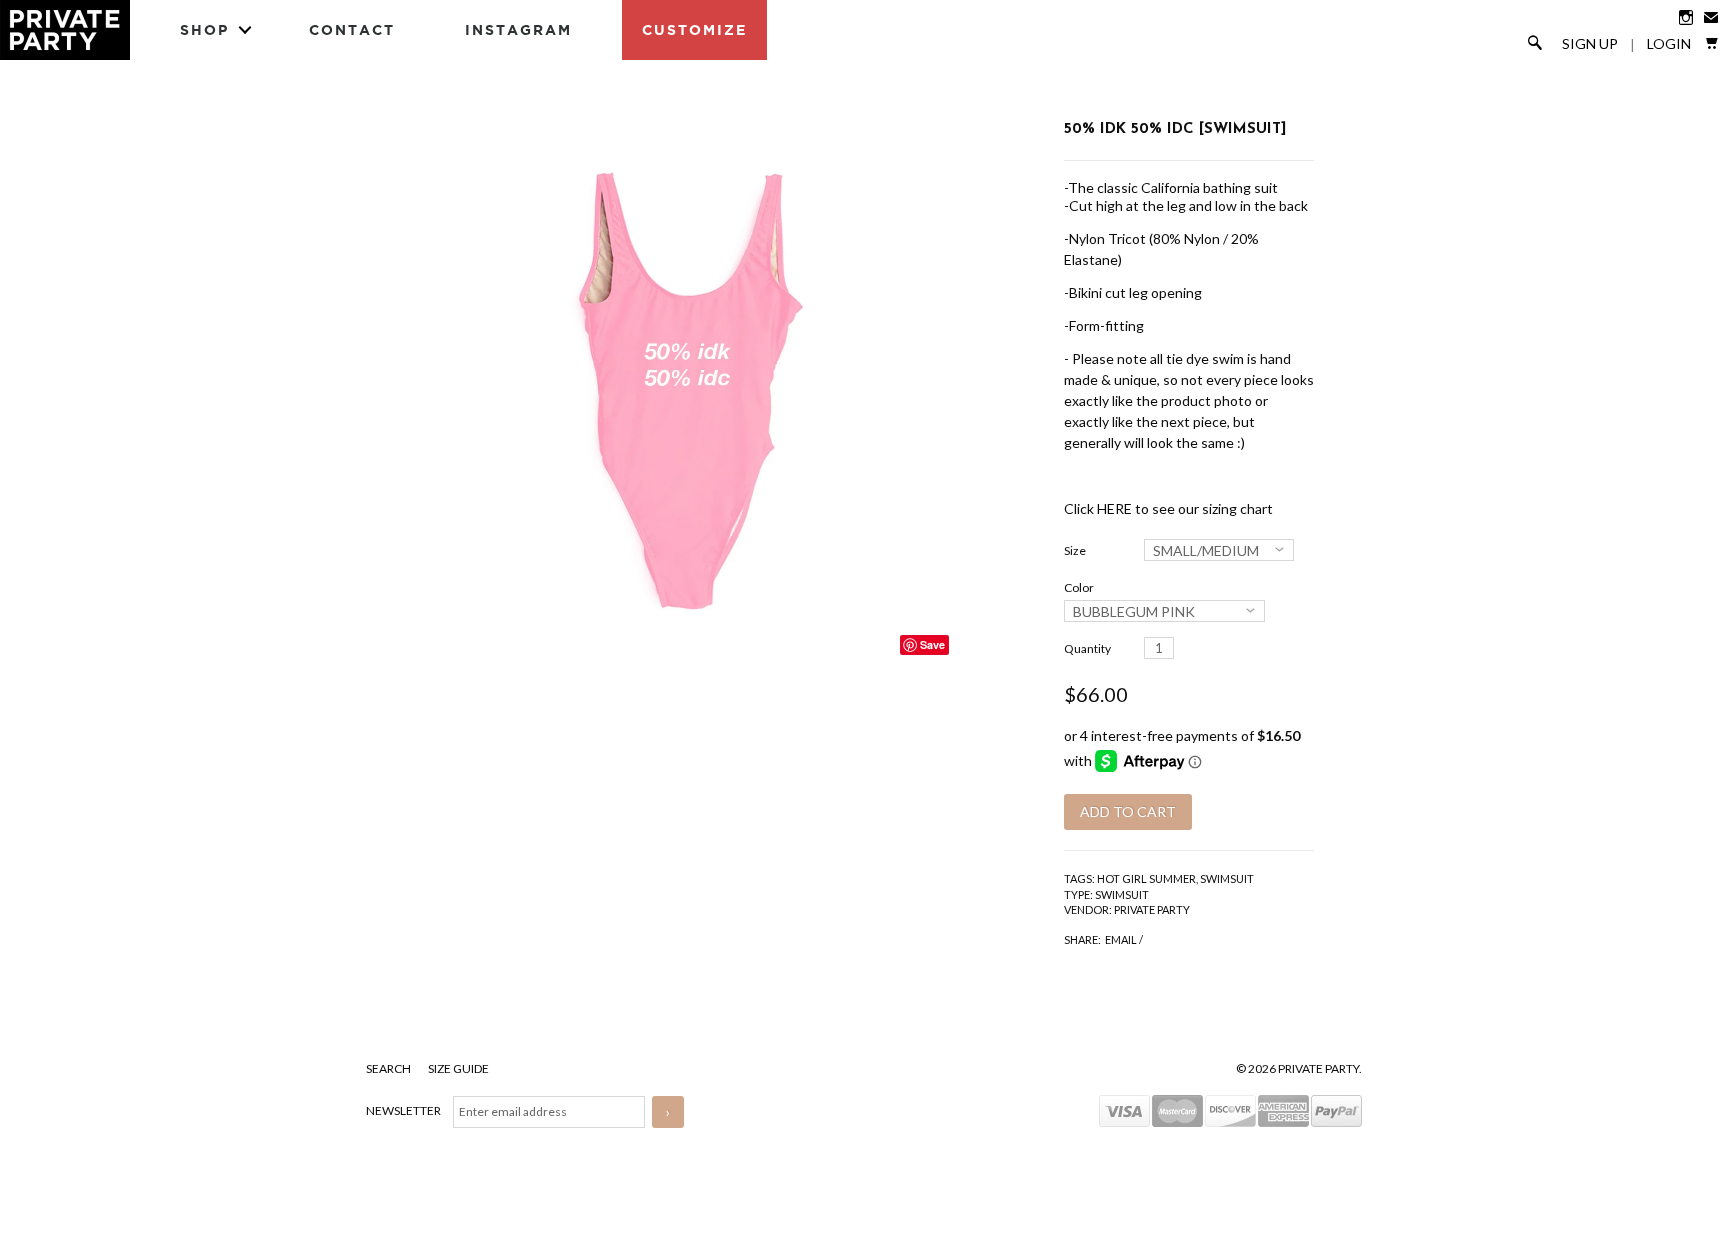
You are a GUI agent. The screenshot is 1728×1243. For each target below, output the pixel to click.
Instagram (518, 29)
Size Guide (458, 1068)
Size (1075, 550)
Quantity (1087, 648)
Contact (352, 29)
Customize (694, 29)
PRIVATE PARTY (1152, 909)
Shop (204, 29)
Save (932, 644)
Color (1079, 587)
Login (1669, 44)
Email (1121, 939)
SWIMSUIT (1227, 878)
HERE (1114, 508)
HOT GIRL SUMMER (1146, 878)
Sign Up (1590, 44)
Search (389, 1068)
